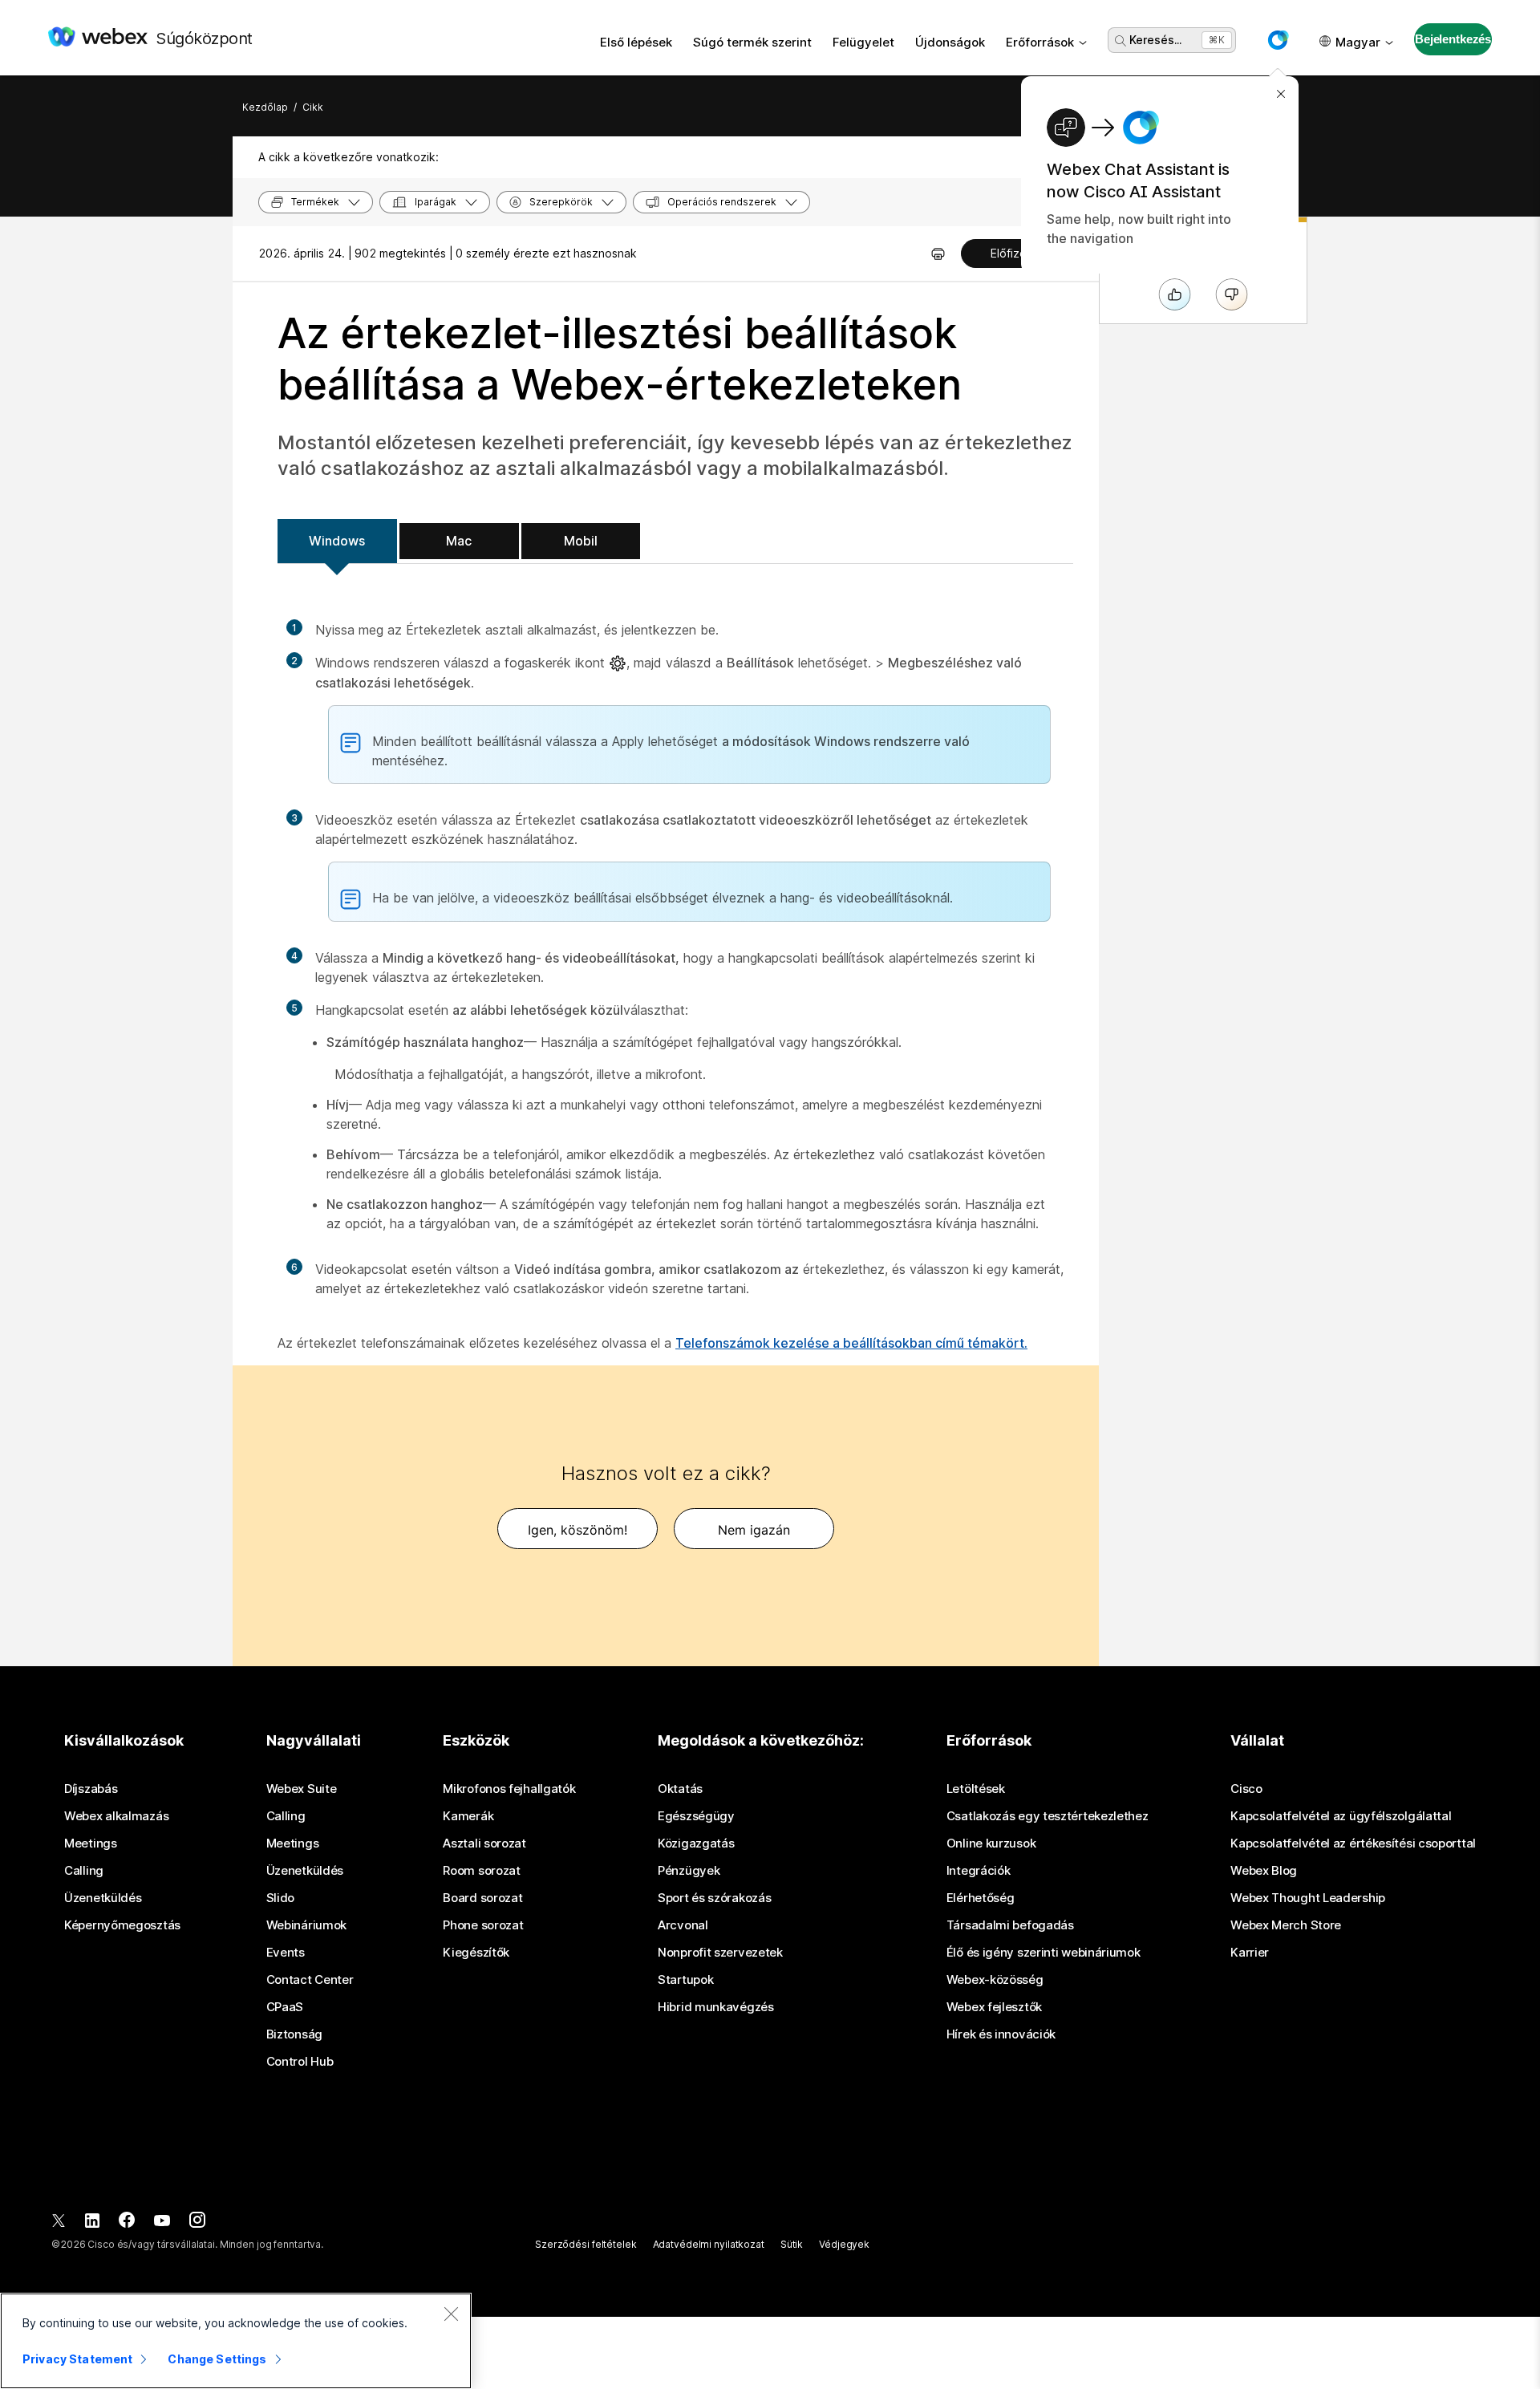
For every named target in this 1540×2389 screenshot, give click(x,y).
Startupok (685, 1980)
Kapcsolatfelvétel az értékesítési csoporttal (1353, 1843)
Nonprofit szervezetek (720, 1953)
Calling (84, 1871)
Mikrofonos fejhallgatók (509, 1789)
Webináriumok (306, 1925)
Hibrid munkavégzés (716, 2007)
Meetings (91, 1843)
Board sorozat (482, 1898)
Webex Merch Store (1286, 1925)
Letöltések (976, 1789)
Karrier (1250, 1953)
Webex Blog (1264, 1871)
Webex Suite (302, 1789)
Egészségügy (696, 1816)
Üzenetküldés (103, 1898)
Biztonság (294, 2034)
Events (286, 1953)
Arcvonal (683, 1925)
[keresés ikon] (1121, 41)
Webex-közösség (995, 1980)
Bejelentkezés (1453, 39)
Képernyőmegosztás (122, 1925)
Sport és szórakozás (714, 1898)
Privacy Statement (77, 2359)
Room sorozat (481, 1871)
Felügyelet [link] (863, 42)
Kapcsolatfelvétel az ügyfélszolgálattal (1341, 1816)
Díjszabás (91, 1789)
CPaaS (285, 2007)
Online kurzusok (991, 1843)
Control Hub (300, 2062)
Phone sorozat (483, 1925)
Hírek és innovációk (1001, 2034)
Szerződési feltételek (586, 2244)
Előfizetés (1017, 253)
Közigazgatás (696, 1843)
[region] (236, 2341)
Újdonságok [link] (950, 42)
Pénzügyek (689, 1871)
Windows (337, 541)
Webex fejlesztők (994, 2007)
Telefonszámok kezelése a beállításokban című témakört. (851, 1343)
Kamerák (468, 1816)
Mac (459, 541)
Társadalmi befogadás (1010, 1925)
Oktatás (680, 1789)
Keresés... (1155, 40)
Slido (281, 1898)
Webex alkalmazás (116, 1816)
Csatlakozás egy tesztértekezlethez (1048, 1816)
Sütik (792, 2244)
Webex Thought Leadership (1308, 1898)
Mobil (581, 541)
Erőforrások (1040, 42)
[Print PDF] (938, 254)
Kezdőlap (265, 107)
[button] (1278, 40)
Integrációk (979, 1871)
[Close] (451, 2314)
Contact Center (310, 1980)
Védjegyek (844, 2244)
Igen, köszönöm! (577, 1530)
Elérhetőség (981, 1898)
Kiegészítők (476, 1953)
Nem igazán (754, 1530)
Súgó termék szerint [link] (752, 42)
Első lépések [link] (636, 42)
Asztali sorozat (484, 1843)
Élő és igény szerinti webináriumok (1044, 1953)
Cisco (1246, 1789)
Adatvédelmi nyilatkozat (709, 2244)
